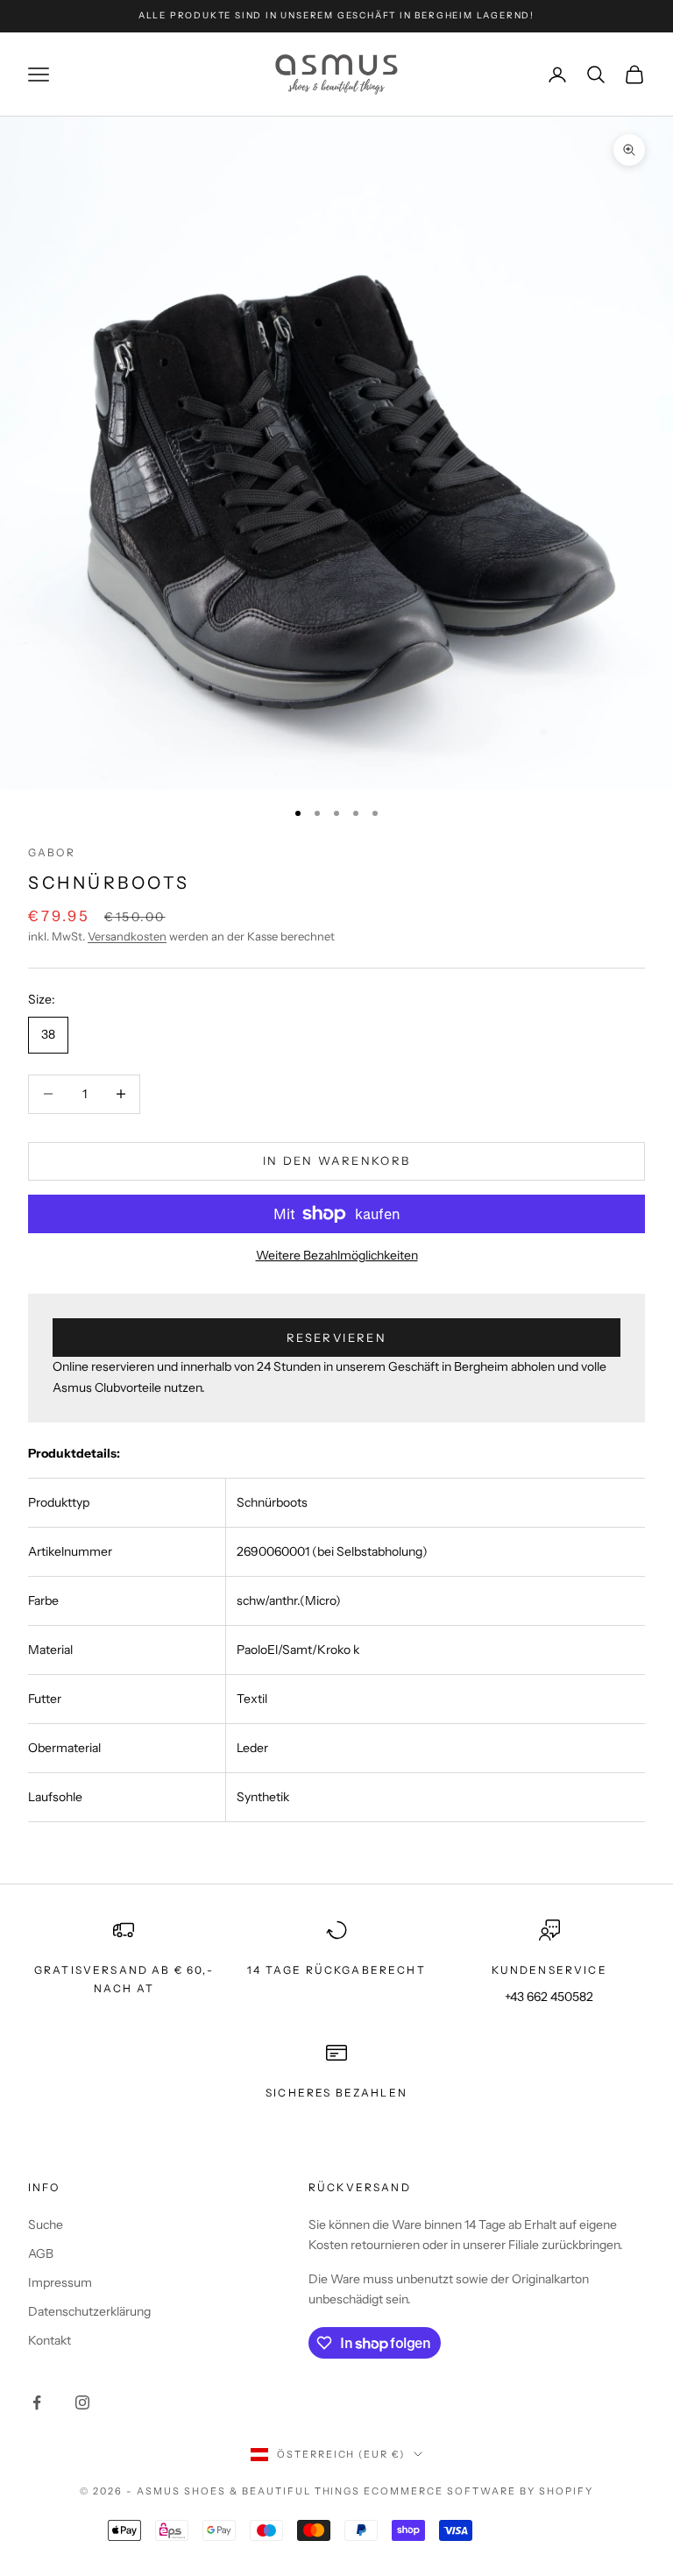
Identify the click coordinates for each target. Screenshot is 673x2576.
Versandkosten (127, 936)
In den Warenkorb (336, 1160)
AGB (41, 2253)
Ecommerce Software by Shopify (478, 2491)
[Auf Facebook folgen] (37, 2402)
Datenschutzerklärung (89, 2311)
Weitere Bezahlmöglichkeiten (337, 1255)
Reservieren (336, 1338)
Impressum (60, 2282)
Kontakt (50, 2340)
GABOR (52, 852)
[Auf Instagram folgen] (82, 2402)
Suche (46, 2225)
